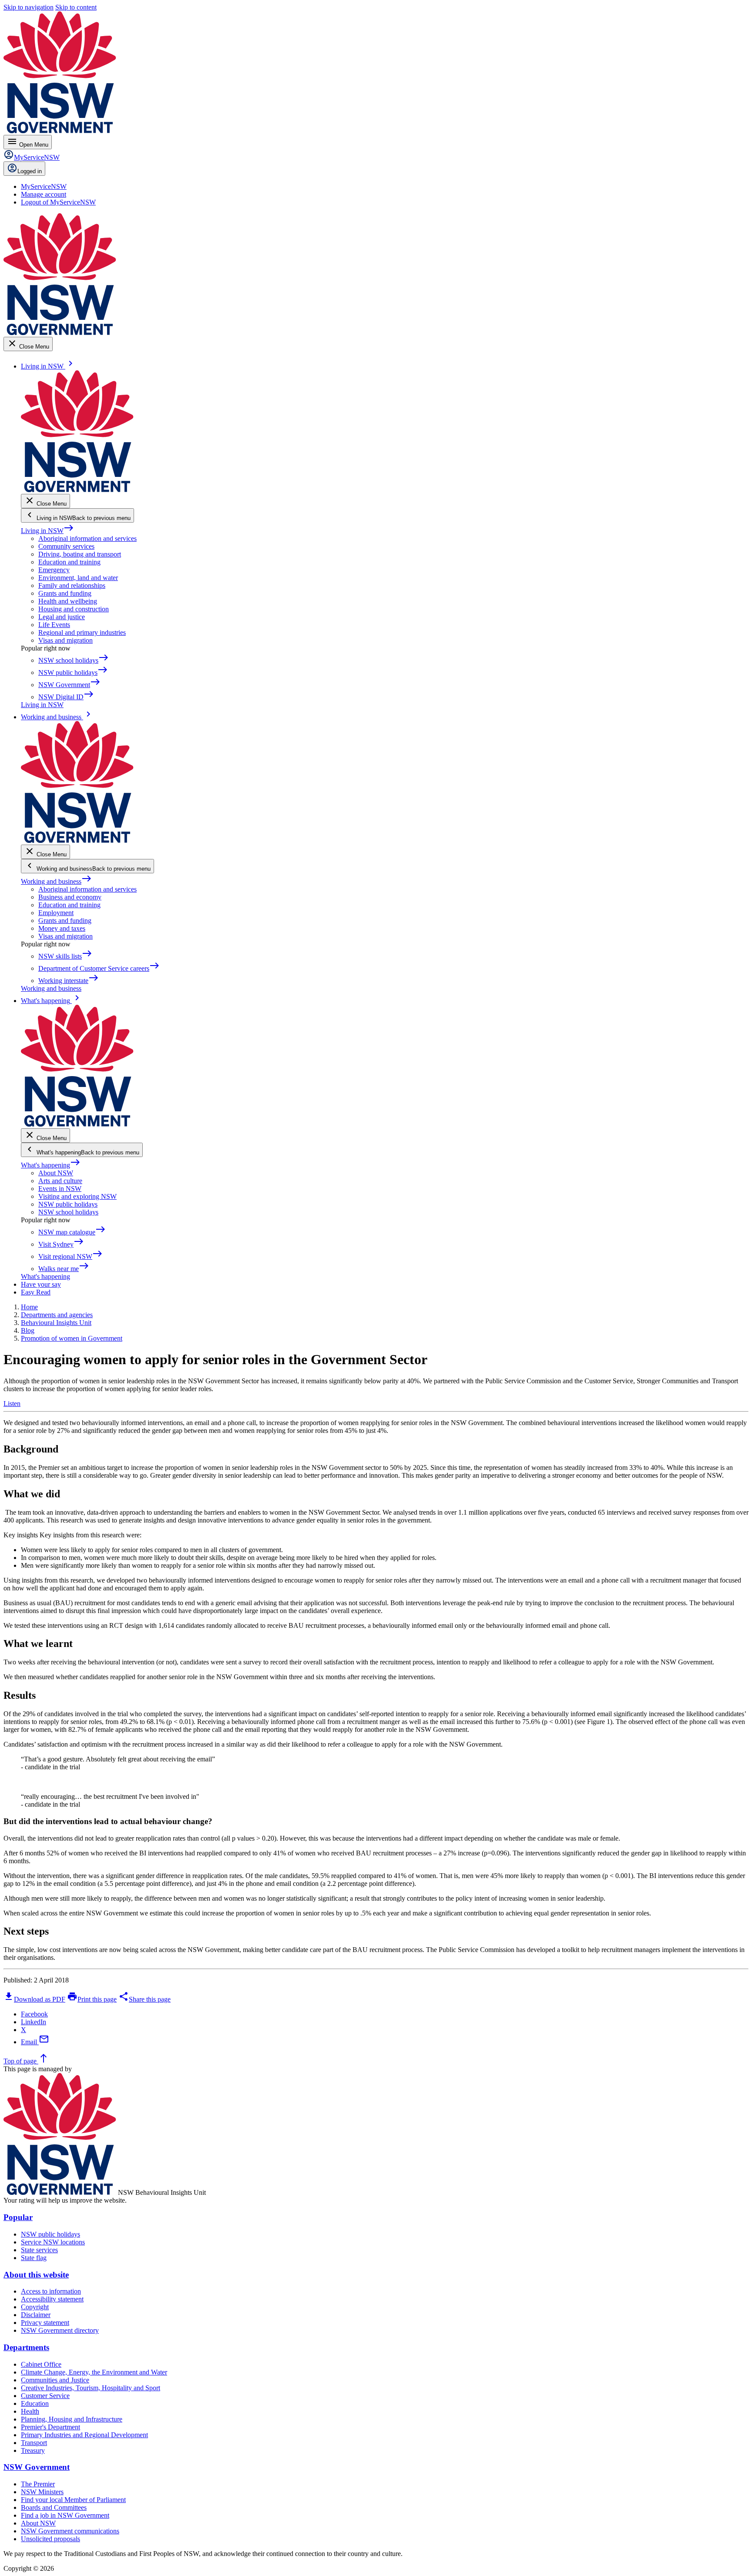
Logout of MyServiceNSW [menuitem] (58, 202)
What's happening (51, 1165)
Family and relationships (72, 585)
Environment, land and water (78, 578)
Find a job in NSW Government (65, 2515)
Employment (56, 913)
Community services (66, 546)
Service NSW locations (53, 2242)
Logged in (30, 171)
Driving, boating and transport (80, 554)
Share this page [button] (144, 1999)
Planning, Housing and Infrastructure (72, 2419)
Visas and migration (65, 640)
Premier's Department (50, 2427)
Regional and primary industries (82, 632)
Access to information (51, 2291)
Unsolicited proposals (50, 2539)
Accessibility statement (52, 2299)
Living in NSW (47, 531)
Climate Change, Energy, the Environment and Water (94, 2372)
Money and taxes (62, 928)
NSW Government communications (70, 2531)
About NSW (56, 1173)
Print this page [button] (92, 1999)
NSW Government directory (60, 2330)
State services (39, 2250)
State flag (34, 2258)
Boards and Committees (54, 2507)
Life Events (54, 625)
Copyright (35, 2307)
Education (35, 2403)
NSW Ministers (42, 2492)
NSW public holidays (68, 1204)
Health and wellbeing (68, 601)
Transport (34, 2443)
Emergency (54, 570)
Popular (18, 2217)
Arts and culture (60, 1181)
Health (30, 2411)
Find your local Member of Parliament (73, 2500)
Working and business (56, 881)
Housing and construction (74, 609)
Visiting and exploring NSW (77, 1196)
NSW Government (37, 2467)
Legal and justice (62, 617)
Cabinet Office (41, 2364)
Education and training (69, 562)
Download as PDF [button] (34, 1999)
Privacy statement (45, 2323)
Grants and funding (65, 593)
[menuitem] (44, 186)
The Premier (38, 2484)
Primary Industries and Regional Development (84, 2435)
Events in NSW (60, 1189)
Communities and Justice (55, 2380)
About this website (36, 2275)
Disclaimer (36, 2315)
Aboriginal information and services (87, 538)
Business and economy (70, 897)
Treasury (33, 2450)
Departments (26, 2347)
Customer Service (45, 2396)
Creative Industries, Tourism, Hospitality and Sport (91, 2388)
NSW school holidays (68, 1212)
